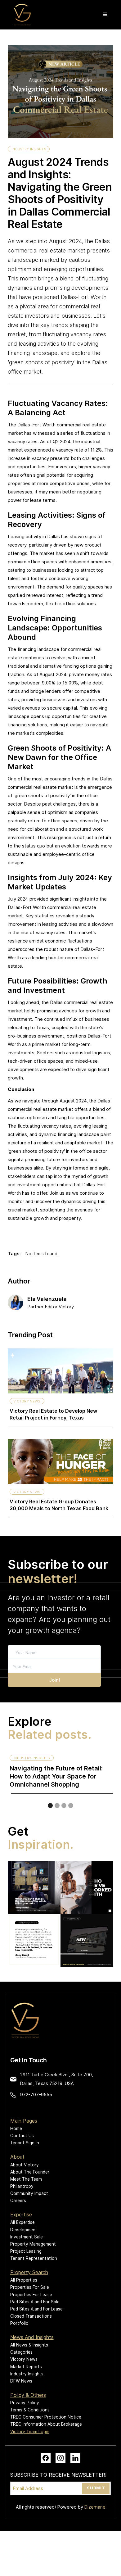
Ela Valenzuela (47, 1299)
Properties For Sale (30, 2287)
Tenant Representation (34, 2258)
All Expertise (22, 2222)
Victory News (27, 1401)
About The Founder (30, 2172)
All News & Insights (29, 2345)
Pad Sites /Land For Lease (36, 2309)
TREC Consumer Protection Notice (46, 2417)
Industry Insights (29, 149)
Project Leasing (26, 2251)
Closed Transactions (31, 2316)
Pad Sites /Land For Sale (35, 2302)
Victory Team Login (30, 2432)
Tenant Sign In (25, 2143)
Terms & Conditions (30, 2410)
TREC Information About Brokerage (46, 2424)
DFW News (21, 2381)
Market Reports (26, 2367)
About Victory (25, 2165)
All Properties (24, 2280)
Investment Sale (27, 2237)
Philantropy (22, 2186)
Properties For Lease (31, 2295)
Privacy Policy (25, 2403)
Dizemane (95, 2507)
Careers (18, 2201)
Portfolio (19, 2323)
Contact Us (22, 2136)
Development (24, 2230)
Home (16, 2128)
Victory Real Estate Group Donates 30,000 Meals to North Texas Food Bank (59, 1505)
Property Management (33, 2244)
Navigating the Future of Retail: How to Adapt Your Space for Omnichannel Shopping (56, 1776)
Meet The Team (26, 2179)
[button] (105, 15)
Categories (21, 2352)
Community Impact (29, 2193)
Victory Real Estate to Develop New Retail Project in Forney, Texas (53, 1414)
